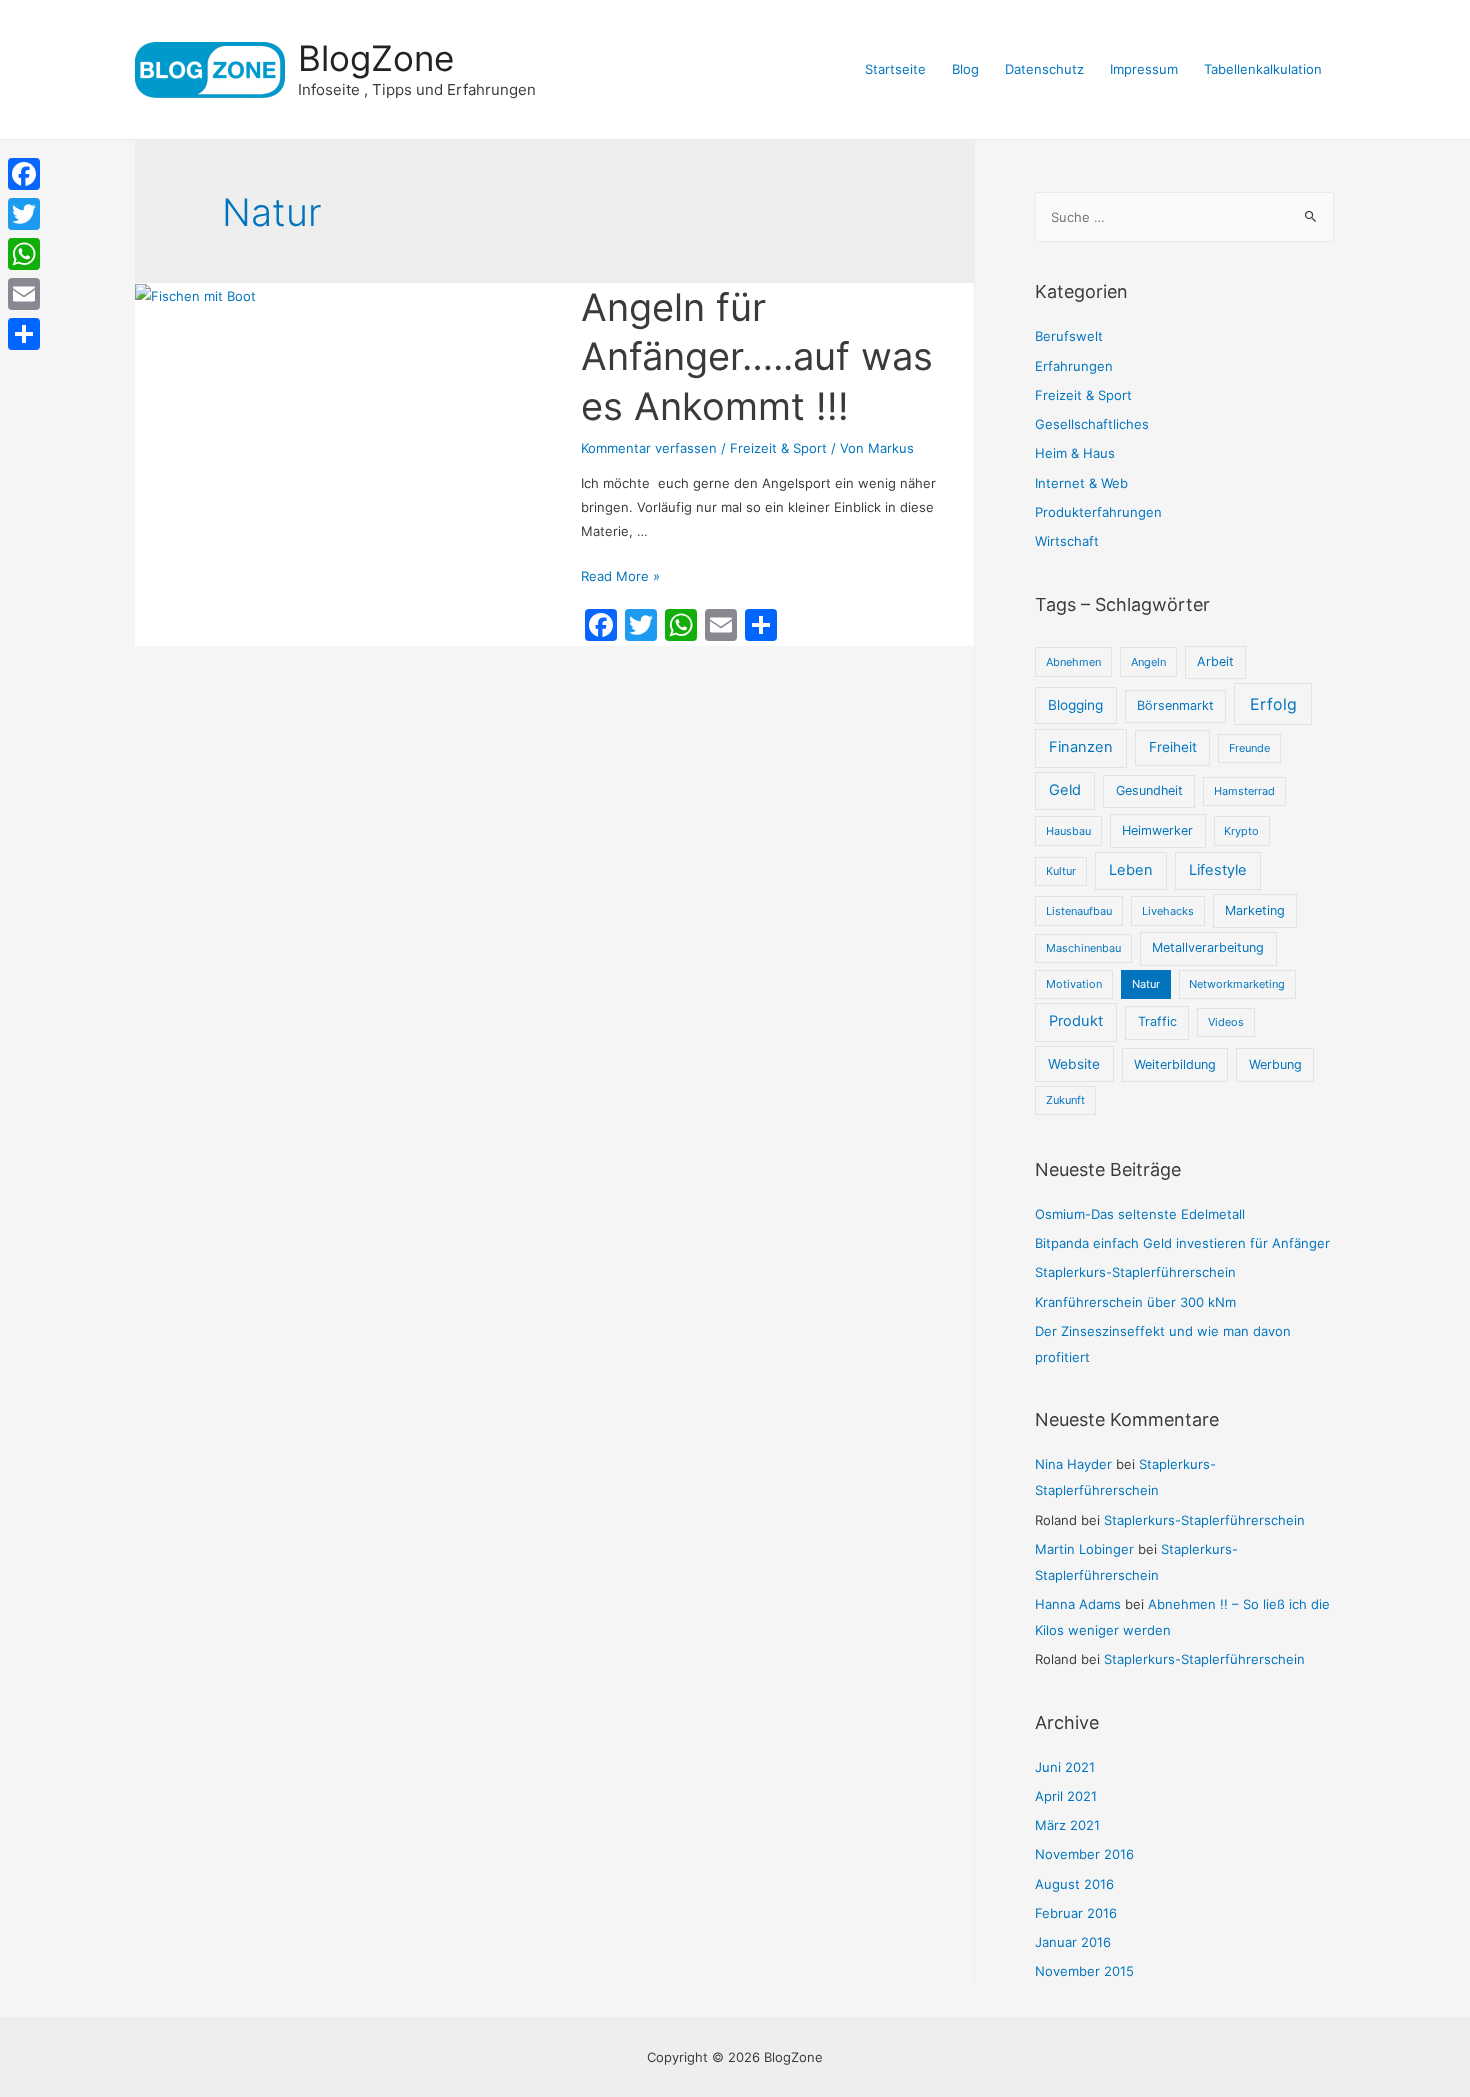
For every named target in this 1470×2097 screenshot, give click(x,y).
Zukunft (1065, 1100)
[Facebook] (24, 174)
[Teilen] (24, 334)
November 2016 (1084, 1854)
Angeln (1148, 662)
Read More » (620, 576)
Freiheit (1173, 747)
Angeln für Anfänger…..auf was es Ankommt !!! (757, 356)
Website (1074, 1064)
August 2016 (1074, 1884)
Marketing (1255, 910)
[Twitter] (24, 214)
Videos (1226, 1022)
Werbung (1275, 1064)
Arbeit (1215, 661)
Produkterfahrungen (1098, 512)
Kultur (1061, 871)
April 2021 (1066, 1796)
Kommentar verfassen (649, 448)
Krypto (1241, 831)
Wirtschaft (1067, 541)
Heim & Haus (1075, 453)
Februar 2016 (1076, 1913)
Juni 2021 (1065, 1767)
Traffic (1157, 1021)
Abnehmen (1073, 662)
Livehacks (1168, 911)
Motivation (1074, 984)
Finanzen (1081, 747)
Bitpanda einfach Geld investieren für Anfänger (1182, 1243)
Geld (1065, 790)
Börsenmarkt (1175, 705)
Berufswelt (1069, 336)
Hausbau (1068, 831)
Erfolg (1273, 704)
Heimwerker (1157, 830)
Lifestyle (1218, 870)
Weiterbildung (1175, 1064)
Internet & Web (1081, 483)
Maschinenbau (1083, 948)
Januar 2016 (1073, 1942)
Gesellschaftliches (1092, 424)
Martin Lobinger (1084, 1549)
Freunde (1249, 748)
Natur (1146, 984)
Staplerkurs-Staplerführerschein (1135, 1272)
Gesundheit (1149, 790)
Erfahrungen (1074, 366)
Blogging (1075, 705)
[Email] (24, 294)
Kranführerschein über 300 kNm (1135, 1302)
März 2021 (1067, 1825)
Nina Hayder (1073, 1464)
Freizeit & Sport (778, 448)
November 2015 (1084, 1971)
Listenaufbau (1079, 911)
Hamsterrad (1244, 791)
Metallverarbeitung (1208, 947)
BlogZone (376, 58)
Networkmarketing (1237, 984)
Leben (1131, 870)
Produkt (1076, 1021)
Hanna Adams (1078, 1604)
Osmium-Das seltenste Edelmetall (1140, 1214)
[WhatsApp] (24, 254)
